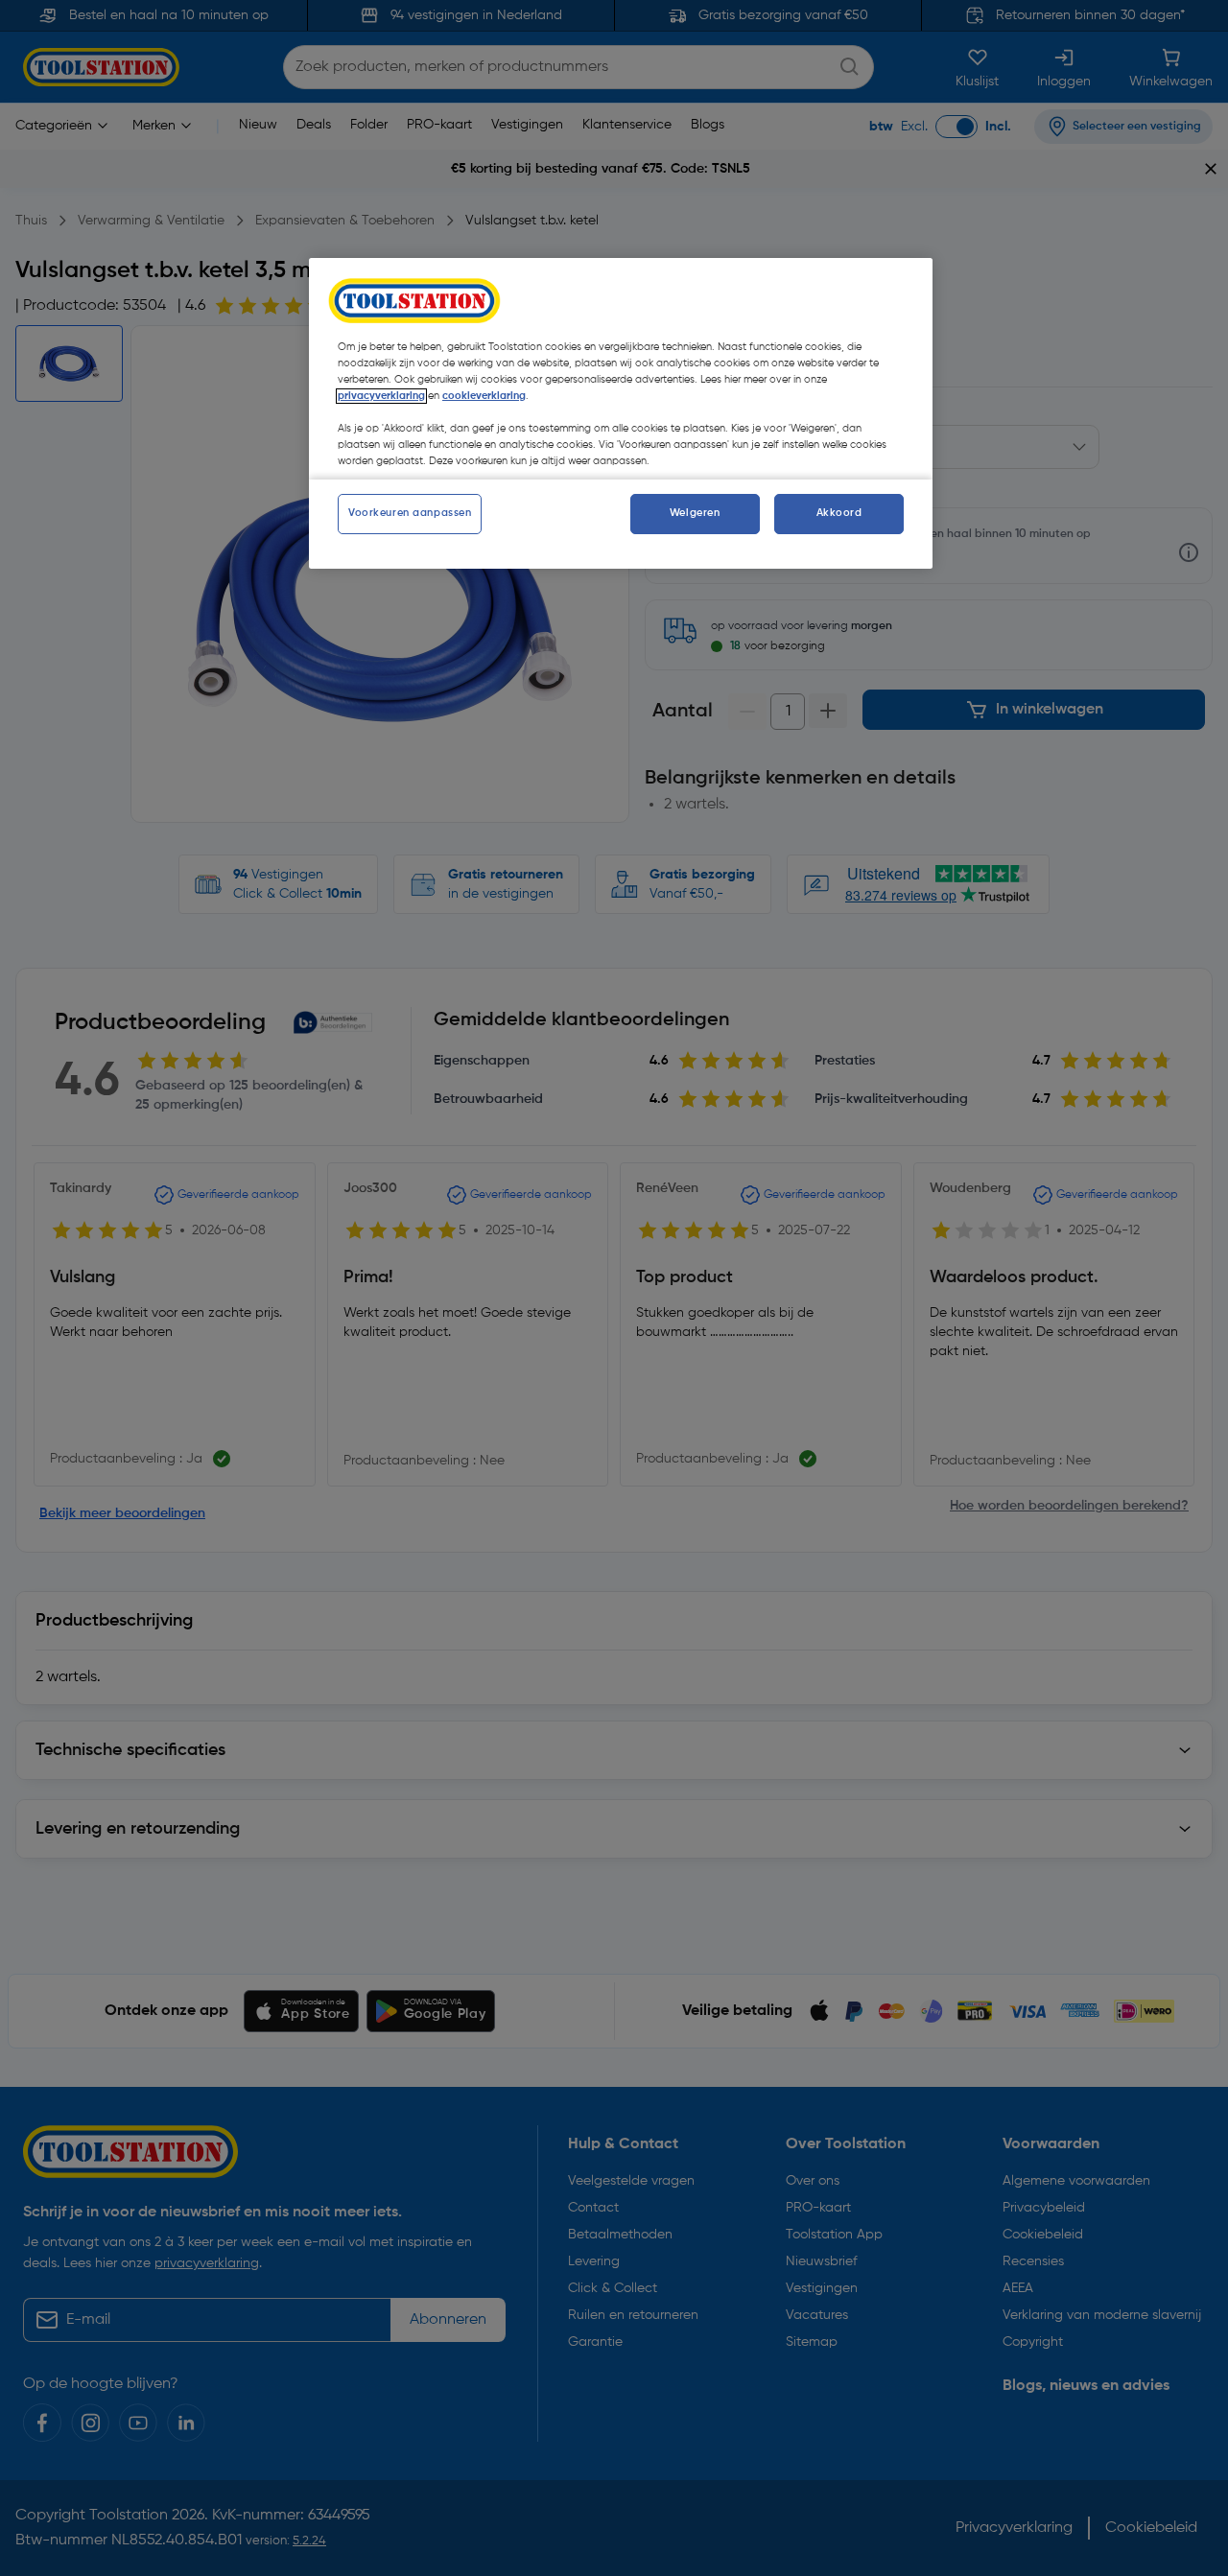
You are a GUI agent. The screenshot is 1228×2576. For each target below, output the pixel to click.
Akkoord (839, 513)
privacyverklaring (381, 396)
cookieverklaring (484, 396)
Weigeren (695, 513)
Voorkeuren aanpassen (410, 513)
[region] (621, 413)
